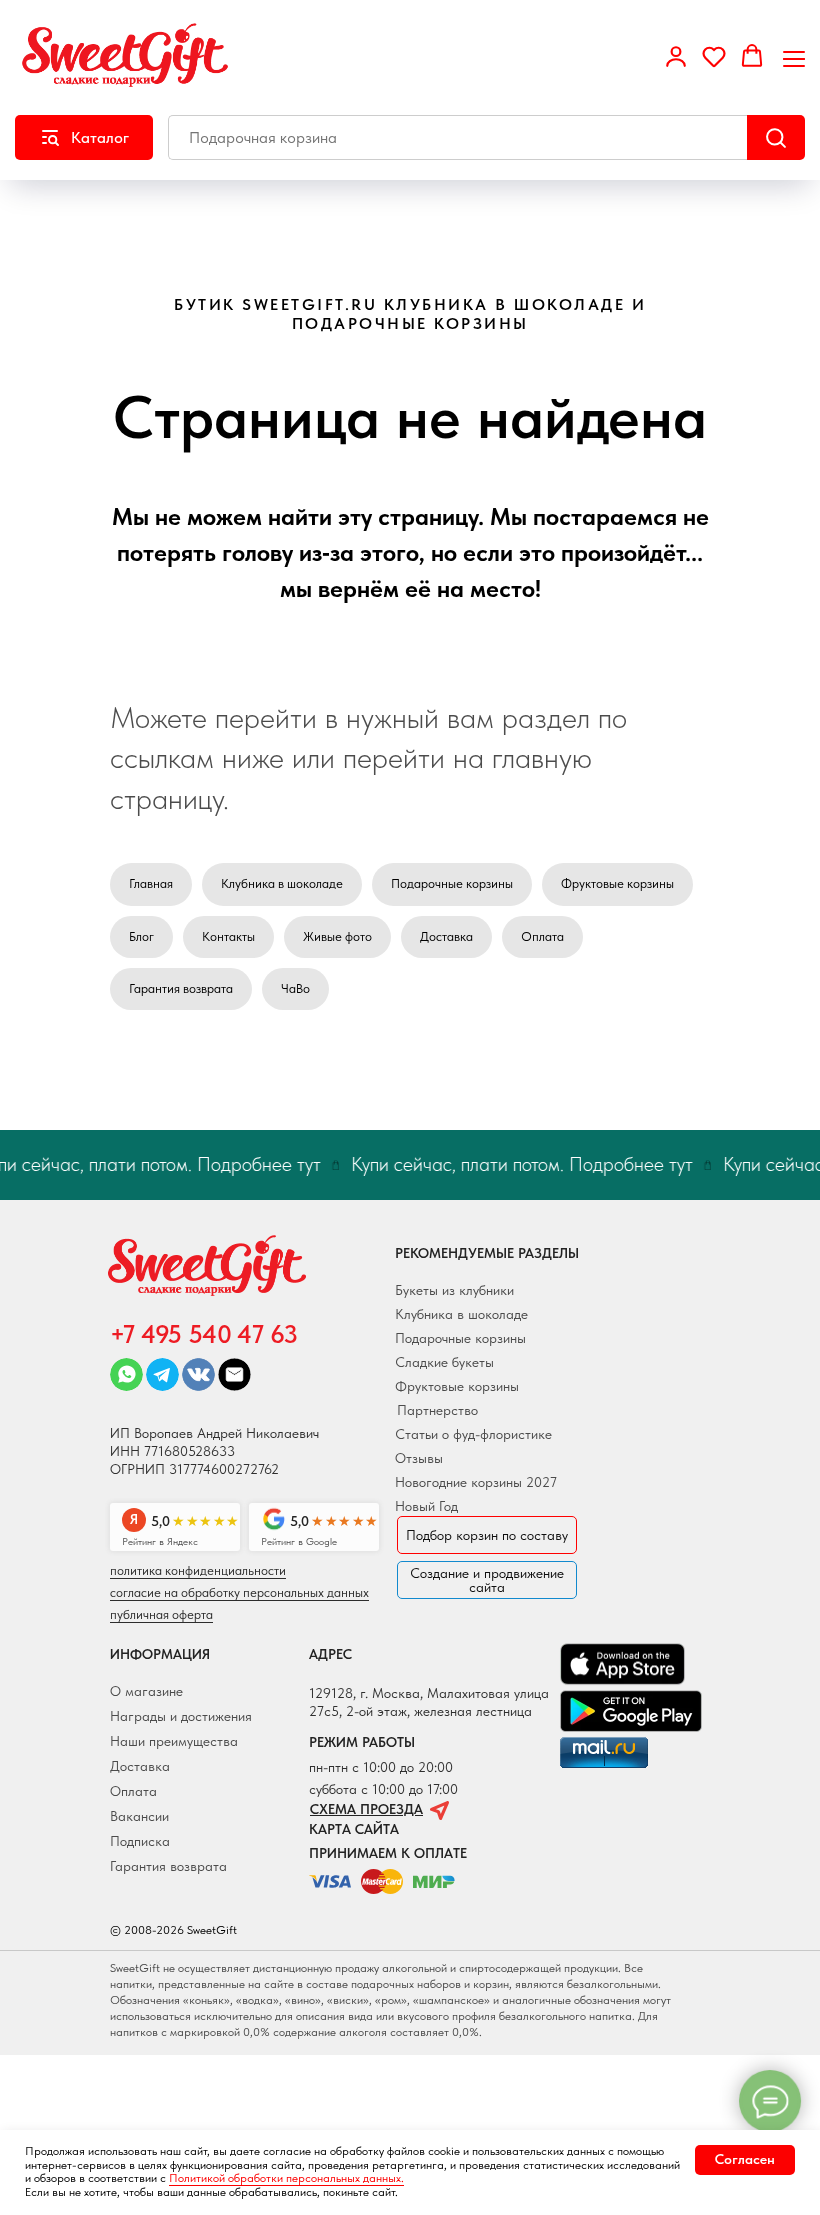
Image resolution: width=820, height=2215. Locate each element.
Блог (141, 936)
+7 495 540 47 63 (203, 1334)
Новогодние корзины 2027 (476, 1482)
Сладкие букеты (444, 1362)
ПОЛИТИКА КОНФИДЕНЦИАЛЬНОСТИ (198, 1570)
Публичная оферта (161, 1614)
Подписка (140, 1841)
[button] (676, 56)
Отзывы (419, 1458)
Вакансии (139, 1816)
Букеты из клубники (454, 1290)
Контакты (228, 936)
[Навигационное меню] (794, 57)
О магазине (146, 1691)
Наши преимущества (174, 1741)
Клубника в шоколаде (282, 883)
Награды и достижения (181, 1716)
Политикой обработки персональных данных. (286, 2178)
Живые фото (337, 936)
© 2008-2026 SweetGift (173, 1930)
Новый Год (426, 1506)
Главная (151, 883)
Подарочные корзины (452, 883)
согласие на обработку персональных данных (239, 1592)
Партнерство (437, 1410)
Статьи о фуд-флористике (473, 1434)
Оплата (542, 936)
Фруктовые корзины (617, 883)
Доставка (446, 936)
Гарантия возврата (181, 988)
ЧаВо (295, 988)
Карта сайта (354, 1829)
